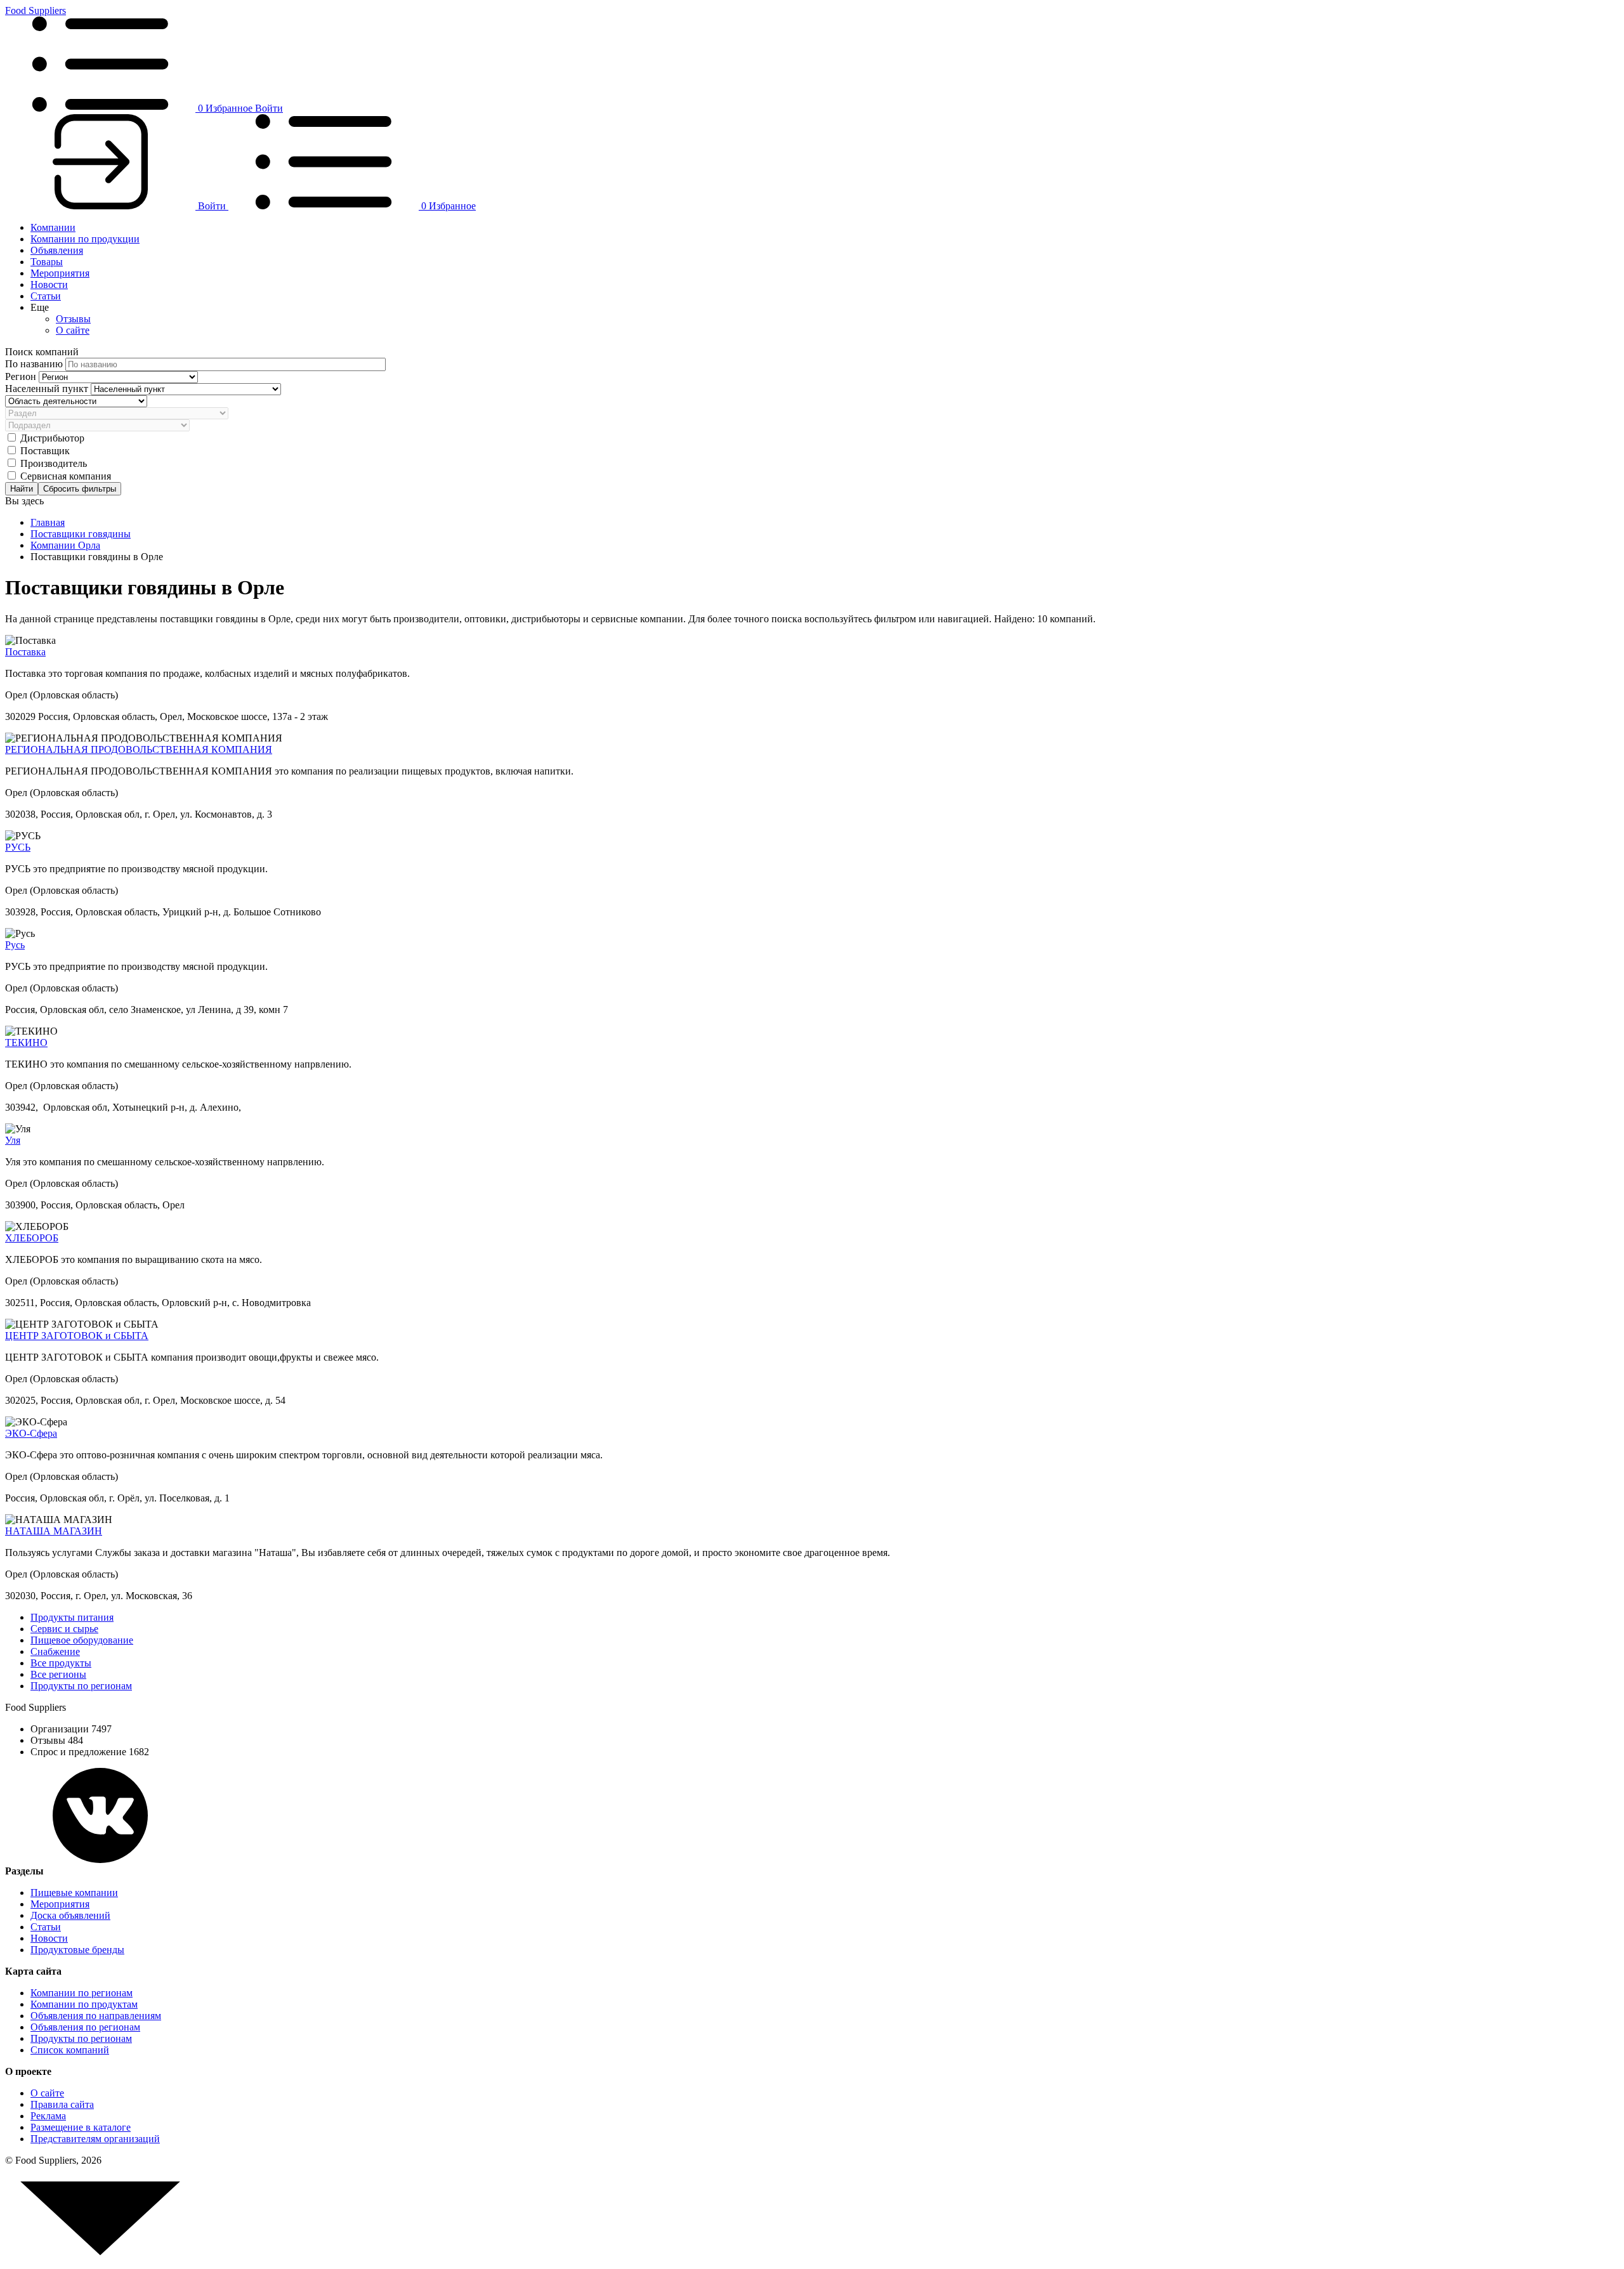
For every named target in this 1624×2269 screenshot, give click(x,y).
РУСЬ (18, 847)
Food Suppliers (36, 10)
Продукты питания (72, 1617)
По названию (35, 364)
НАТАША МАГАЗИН (54, 1531)
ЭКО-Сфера (31, 1433)
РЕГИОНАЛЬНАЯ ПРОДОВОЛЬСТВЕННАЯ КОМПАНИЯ (139, 749)
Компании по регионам (82, 1993)
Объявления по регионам (85, 2027)
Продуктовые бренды (77, 1950)
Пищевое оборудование (82, 1640)
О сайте (73, 330)
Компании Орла (65, 545)
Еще (40, 307)
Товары (47, 262)
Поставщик (45, 451)
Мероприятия (60, 273)
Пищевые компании (74, 1893)
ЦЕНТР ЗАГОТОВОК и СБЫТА (77, 1336)
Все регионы (58, 1674)
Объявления (57, 250)
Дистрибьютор (52, 438)
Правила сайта (62, 2104)
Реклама (48, 2116)
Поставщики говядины (81, 534)
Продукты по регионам (81, 1686)
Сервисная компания (66, 476)
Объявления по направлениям (96, 2016)
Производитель (54, 463)
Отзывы (73, 319)
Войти (269, 108)
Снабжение (55, 1651)
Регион (22, 376)
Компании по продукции (85, 239)
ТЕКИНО (26, 1043)
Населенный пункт (48, 389)
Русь (15, 945)
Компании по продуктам (84, 2004)
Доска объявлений (70, 1915)
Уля (13, 1140)
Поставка (25, 652)
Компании (53, 227)
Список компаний (70, 2050)
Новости (49, 284)
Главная (48, 522)
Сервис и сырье (64, 1629)
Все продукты (61, 1663)
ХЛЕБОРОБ (32, 1238)
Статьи (46, 296)
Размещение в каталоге (81, 2127)
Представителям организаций (95, 2139)
